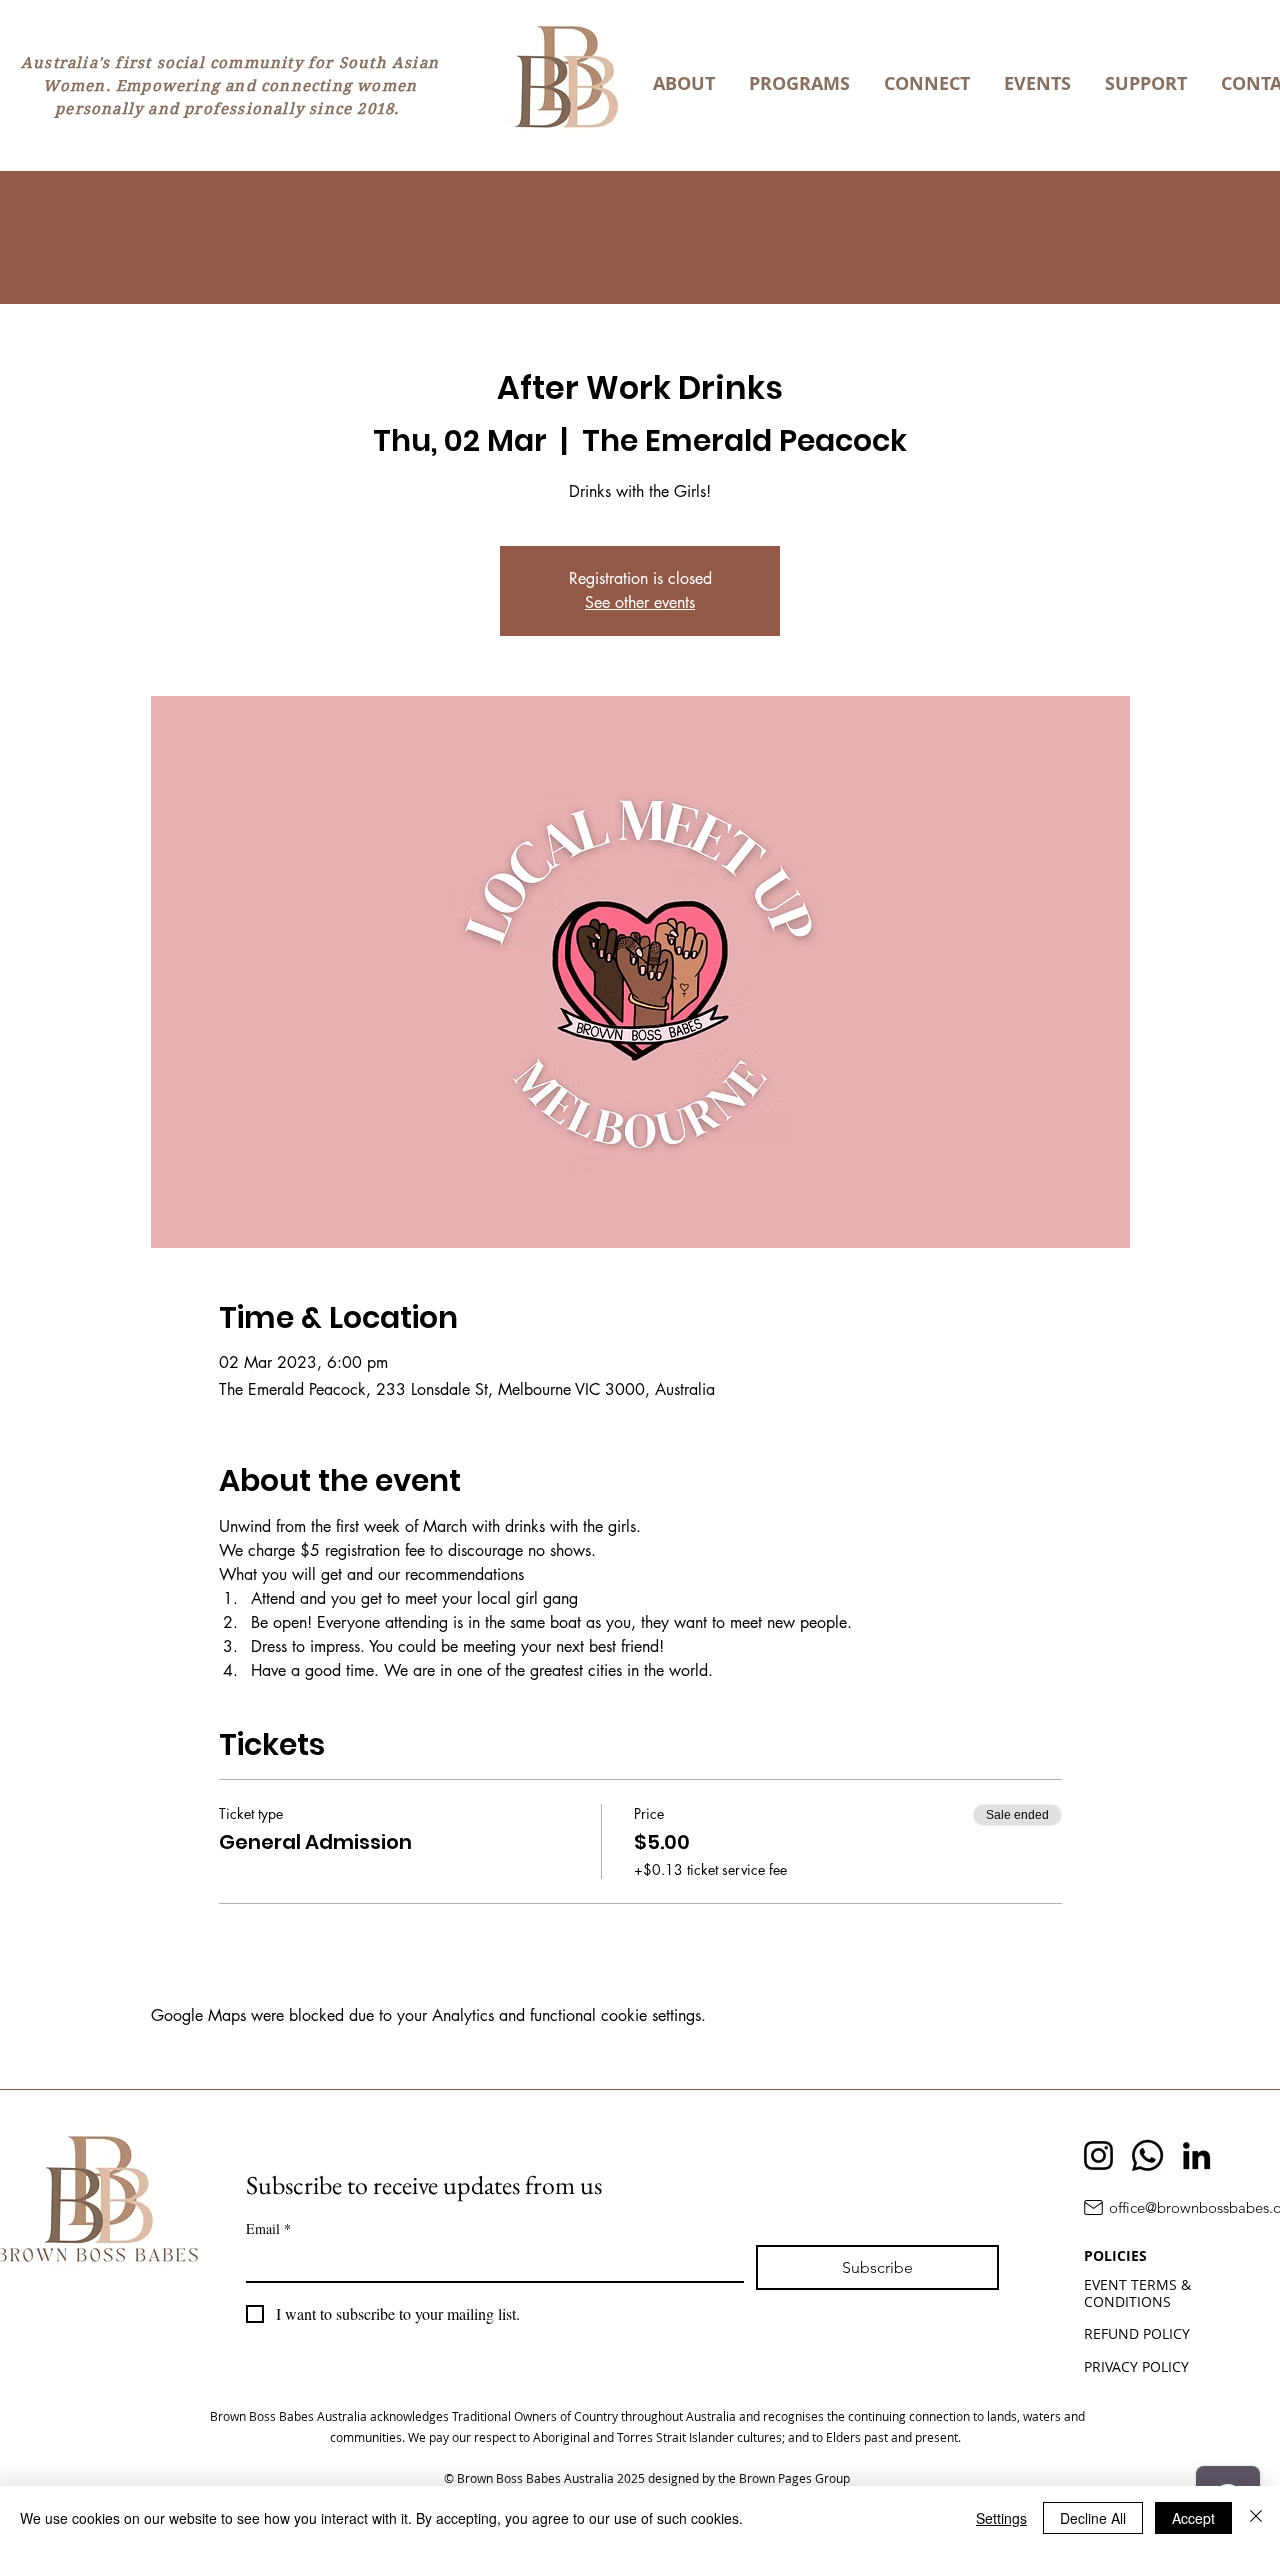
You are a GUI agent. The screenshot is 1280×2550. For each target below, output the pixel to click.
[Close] (1256, 2518)
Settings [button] (1001, 2518)
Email (268, 2228)
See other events (640, 602)
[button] (684, 84)
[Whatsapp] (1147, 2155)
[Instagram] (1098, 2155)
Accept (1193, 2518)
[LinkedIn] (1196, 2155)
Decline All (1093, 2518)
